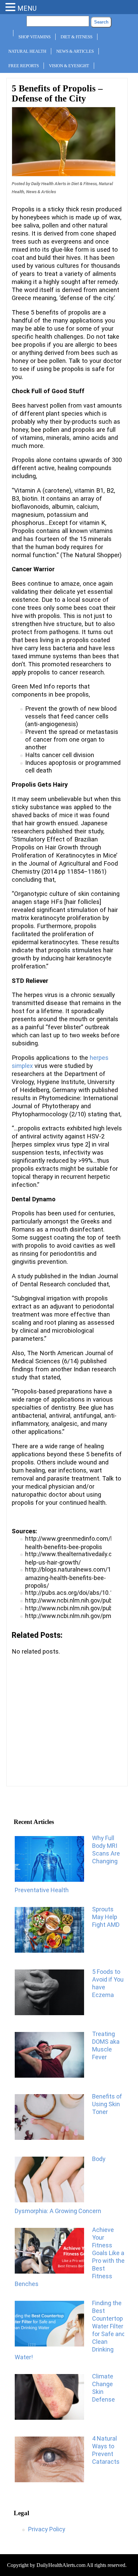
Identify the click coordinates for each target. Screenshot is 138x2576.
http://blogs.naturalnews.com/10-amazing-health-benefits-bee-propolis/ (71, 1577)
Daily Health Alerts (49, 184)
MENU (27, 8)
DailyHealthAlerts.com (61, 2565)
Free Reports (24, 66)
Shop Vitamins (34, 37)
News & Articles (75, 51)
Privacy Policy (47, 2529)
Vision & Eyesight (69, 66)
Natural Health (27, 51)
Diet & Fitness (77, 37)
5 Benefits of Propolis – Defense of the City (57, 93)
